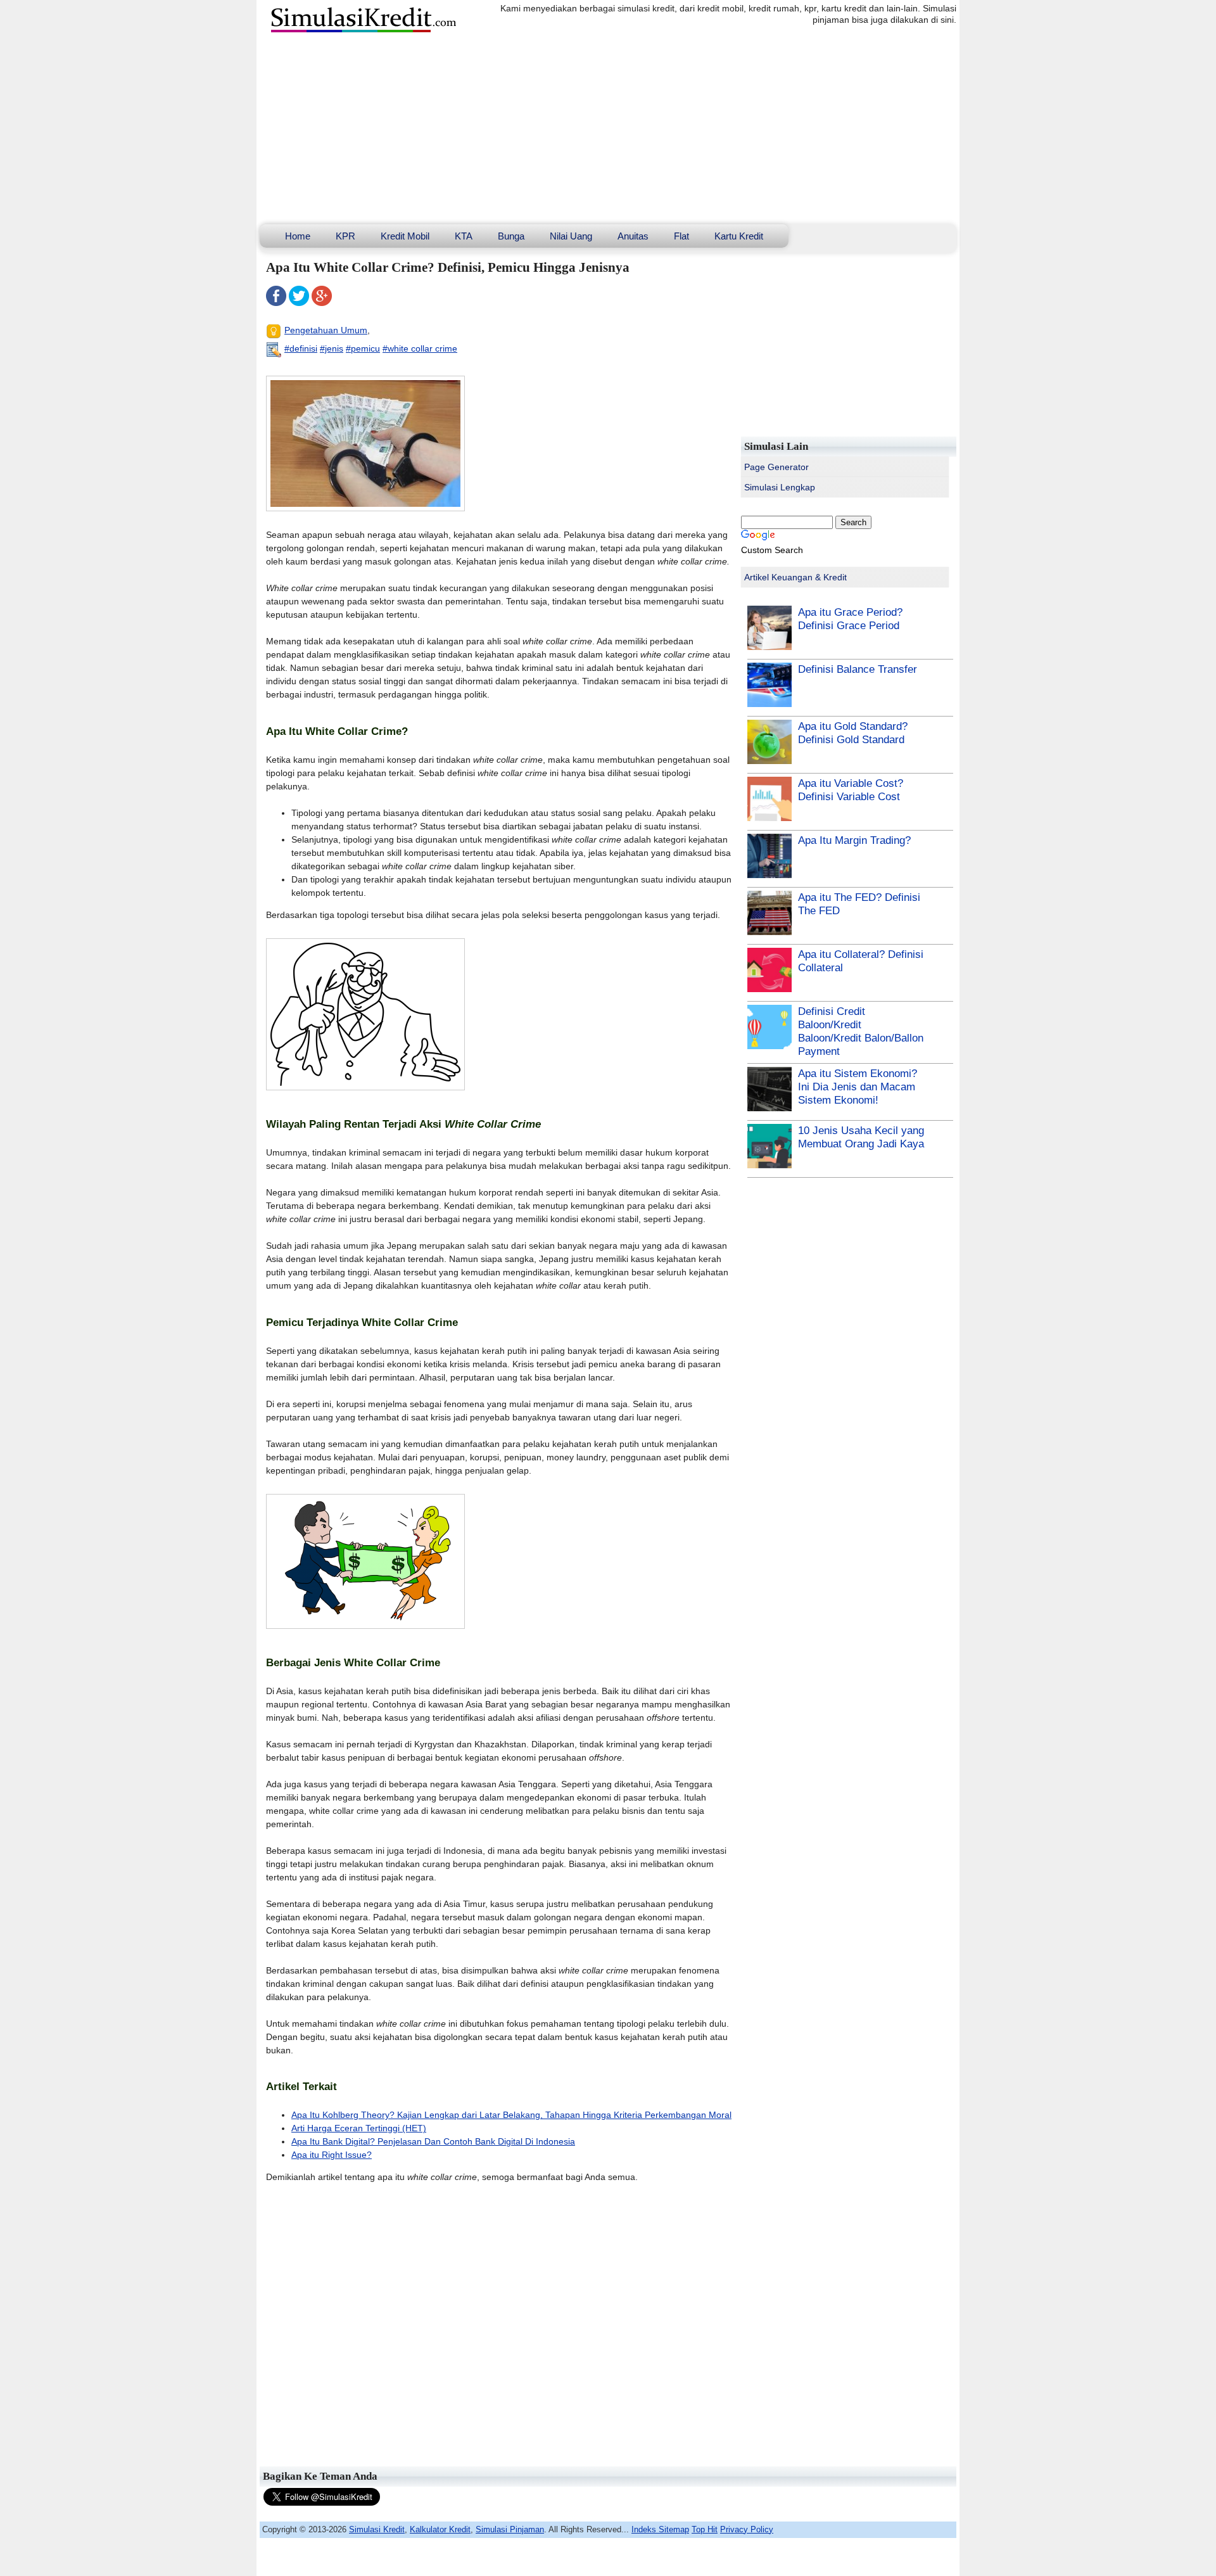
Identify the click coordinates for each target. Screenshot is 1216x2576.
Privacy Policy (747, 2529)
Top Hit (705, 2529)
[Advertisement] (608, 129)
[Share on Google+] (322, 303)
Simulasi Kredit (377, 2529)
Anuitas (633, 236)
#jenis (332, 348)
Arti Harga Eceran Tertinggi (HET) (359, 2128)
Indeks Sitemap (660, 2529)
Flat (681, 236)
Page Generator (776, 467)
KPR (345, 236)
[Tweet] (299, 303)
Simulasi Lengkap (780, 487)
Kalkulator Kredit (440, 2529)
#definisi (301, 348)
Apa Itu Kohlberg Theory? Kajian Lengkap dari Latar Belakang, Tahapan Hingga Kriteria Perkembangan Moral (511, 2115)
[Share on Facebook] (276, 303)
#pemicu (363, 348)
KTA (464, 236)
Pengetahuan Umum (326, 330)
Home (298, 236)
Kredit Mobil (405, 236)
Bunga (511, 236)
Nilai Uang (571, 236)
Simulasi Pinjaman (510, 2529)
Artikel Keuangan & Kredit (795, 577)
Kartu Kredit (739, 236)
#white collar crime (420, 348)
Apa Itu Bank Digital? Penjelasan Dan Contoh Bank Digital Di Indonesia (433, 2141)
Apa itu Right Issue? (332, 2155)
